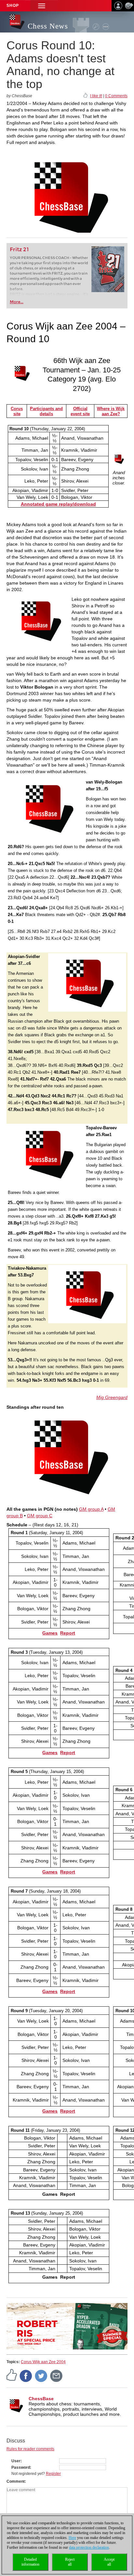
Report (68, 1633)
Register (53, 2474)
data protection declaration (89, 2547)
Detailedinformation (30, 2562)
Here (72, 2538)
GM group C (40, 1516)
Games (50, 1633)
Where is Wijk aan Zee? (111, 411)
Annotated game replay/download (58, 504)
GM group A (91, 1509)
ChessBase (41, 2399)
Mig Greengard (112, 1397)
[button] (42, 6)
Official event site (80, 411)
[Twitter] (41, 2375)
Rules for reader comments (30, 2449)
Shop (13, 6)
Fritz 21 (19, 249)
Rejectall (70, 2562)
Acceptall (109, 2562)
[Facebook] (26, 2375)
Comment (16, 2481)
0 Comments (116, 96)
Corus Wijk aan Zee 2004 (43, 2362)
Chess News (48, 26)
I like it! (96, 96)
